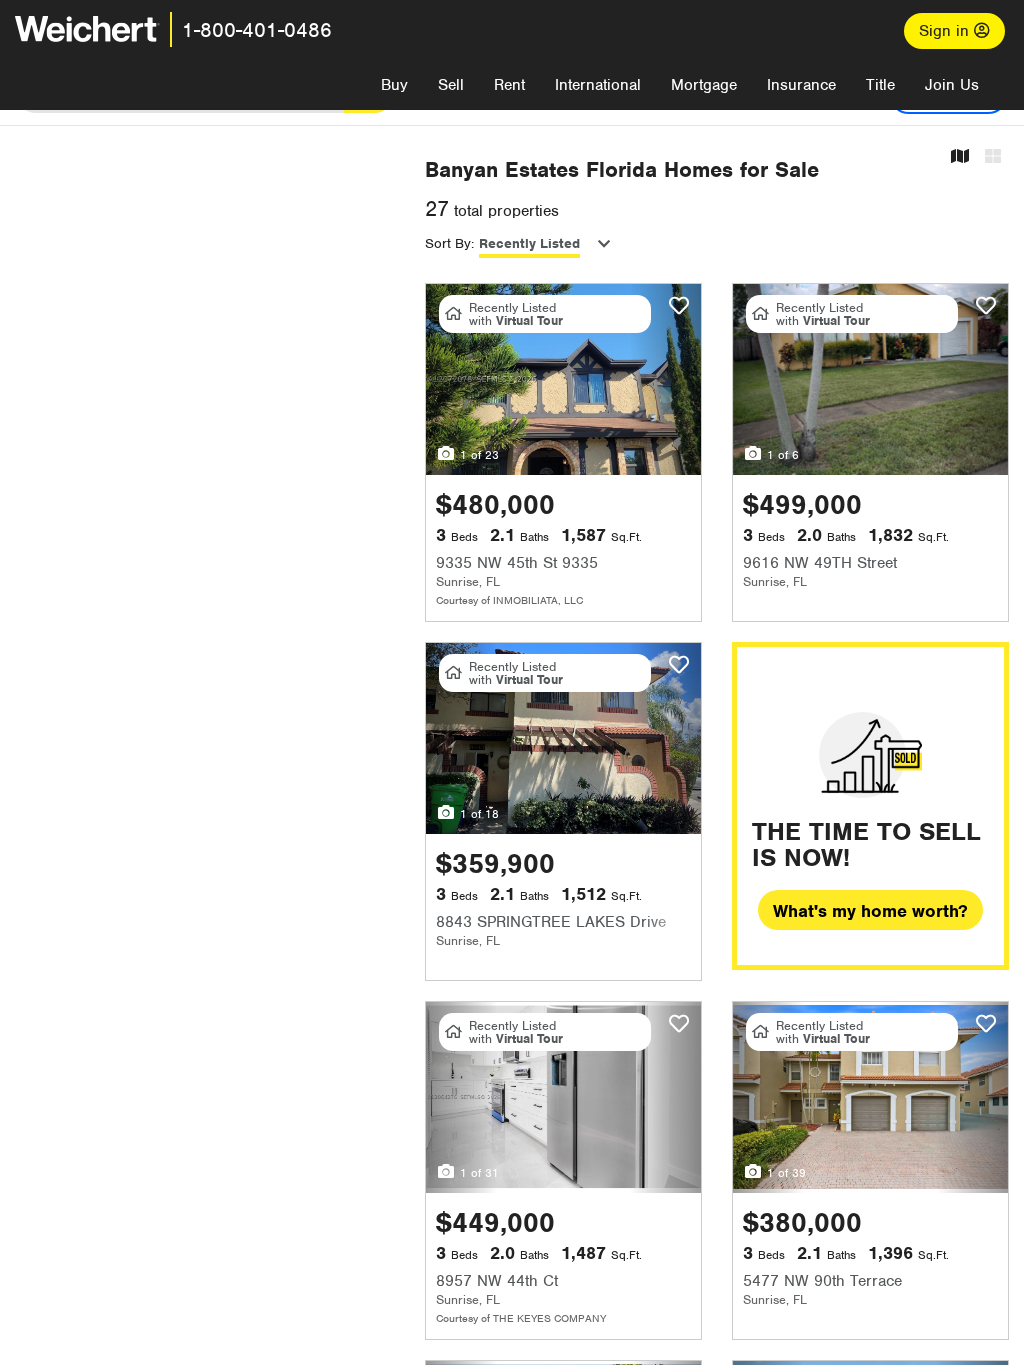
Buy (394, 85)
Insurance (801, 85)
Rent (509, 85)
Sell (451, 85)
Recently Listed (529, 243)
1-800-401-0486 (257, 30)
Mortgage (704, 85)
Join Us (952, 85)
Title (880, 85)
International (598, 85)
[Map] (960, 157)
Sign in (946, 31)
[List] (993, 157)
